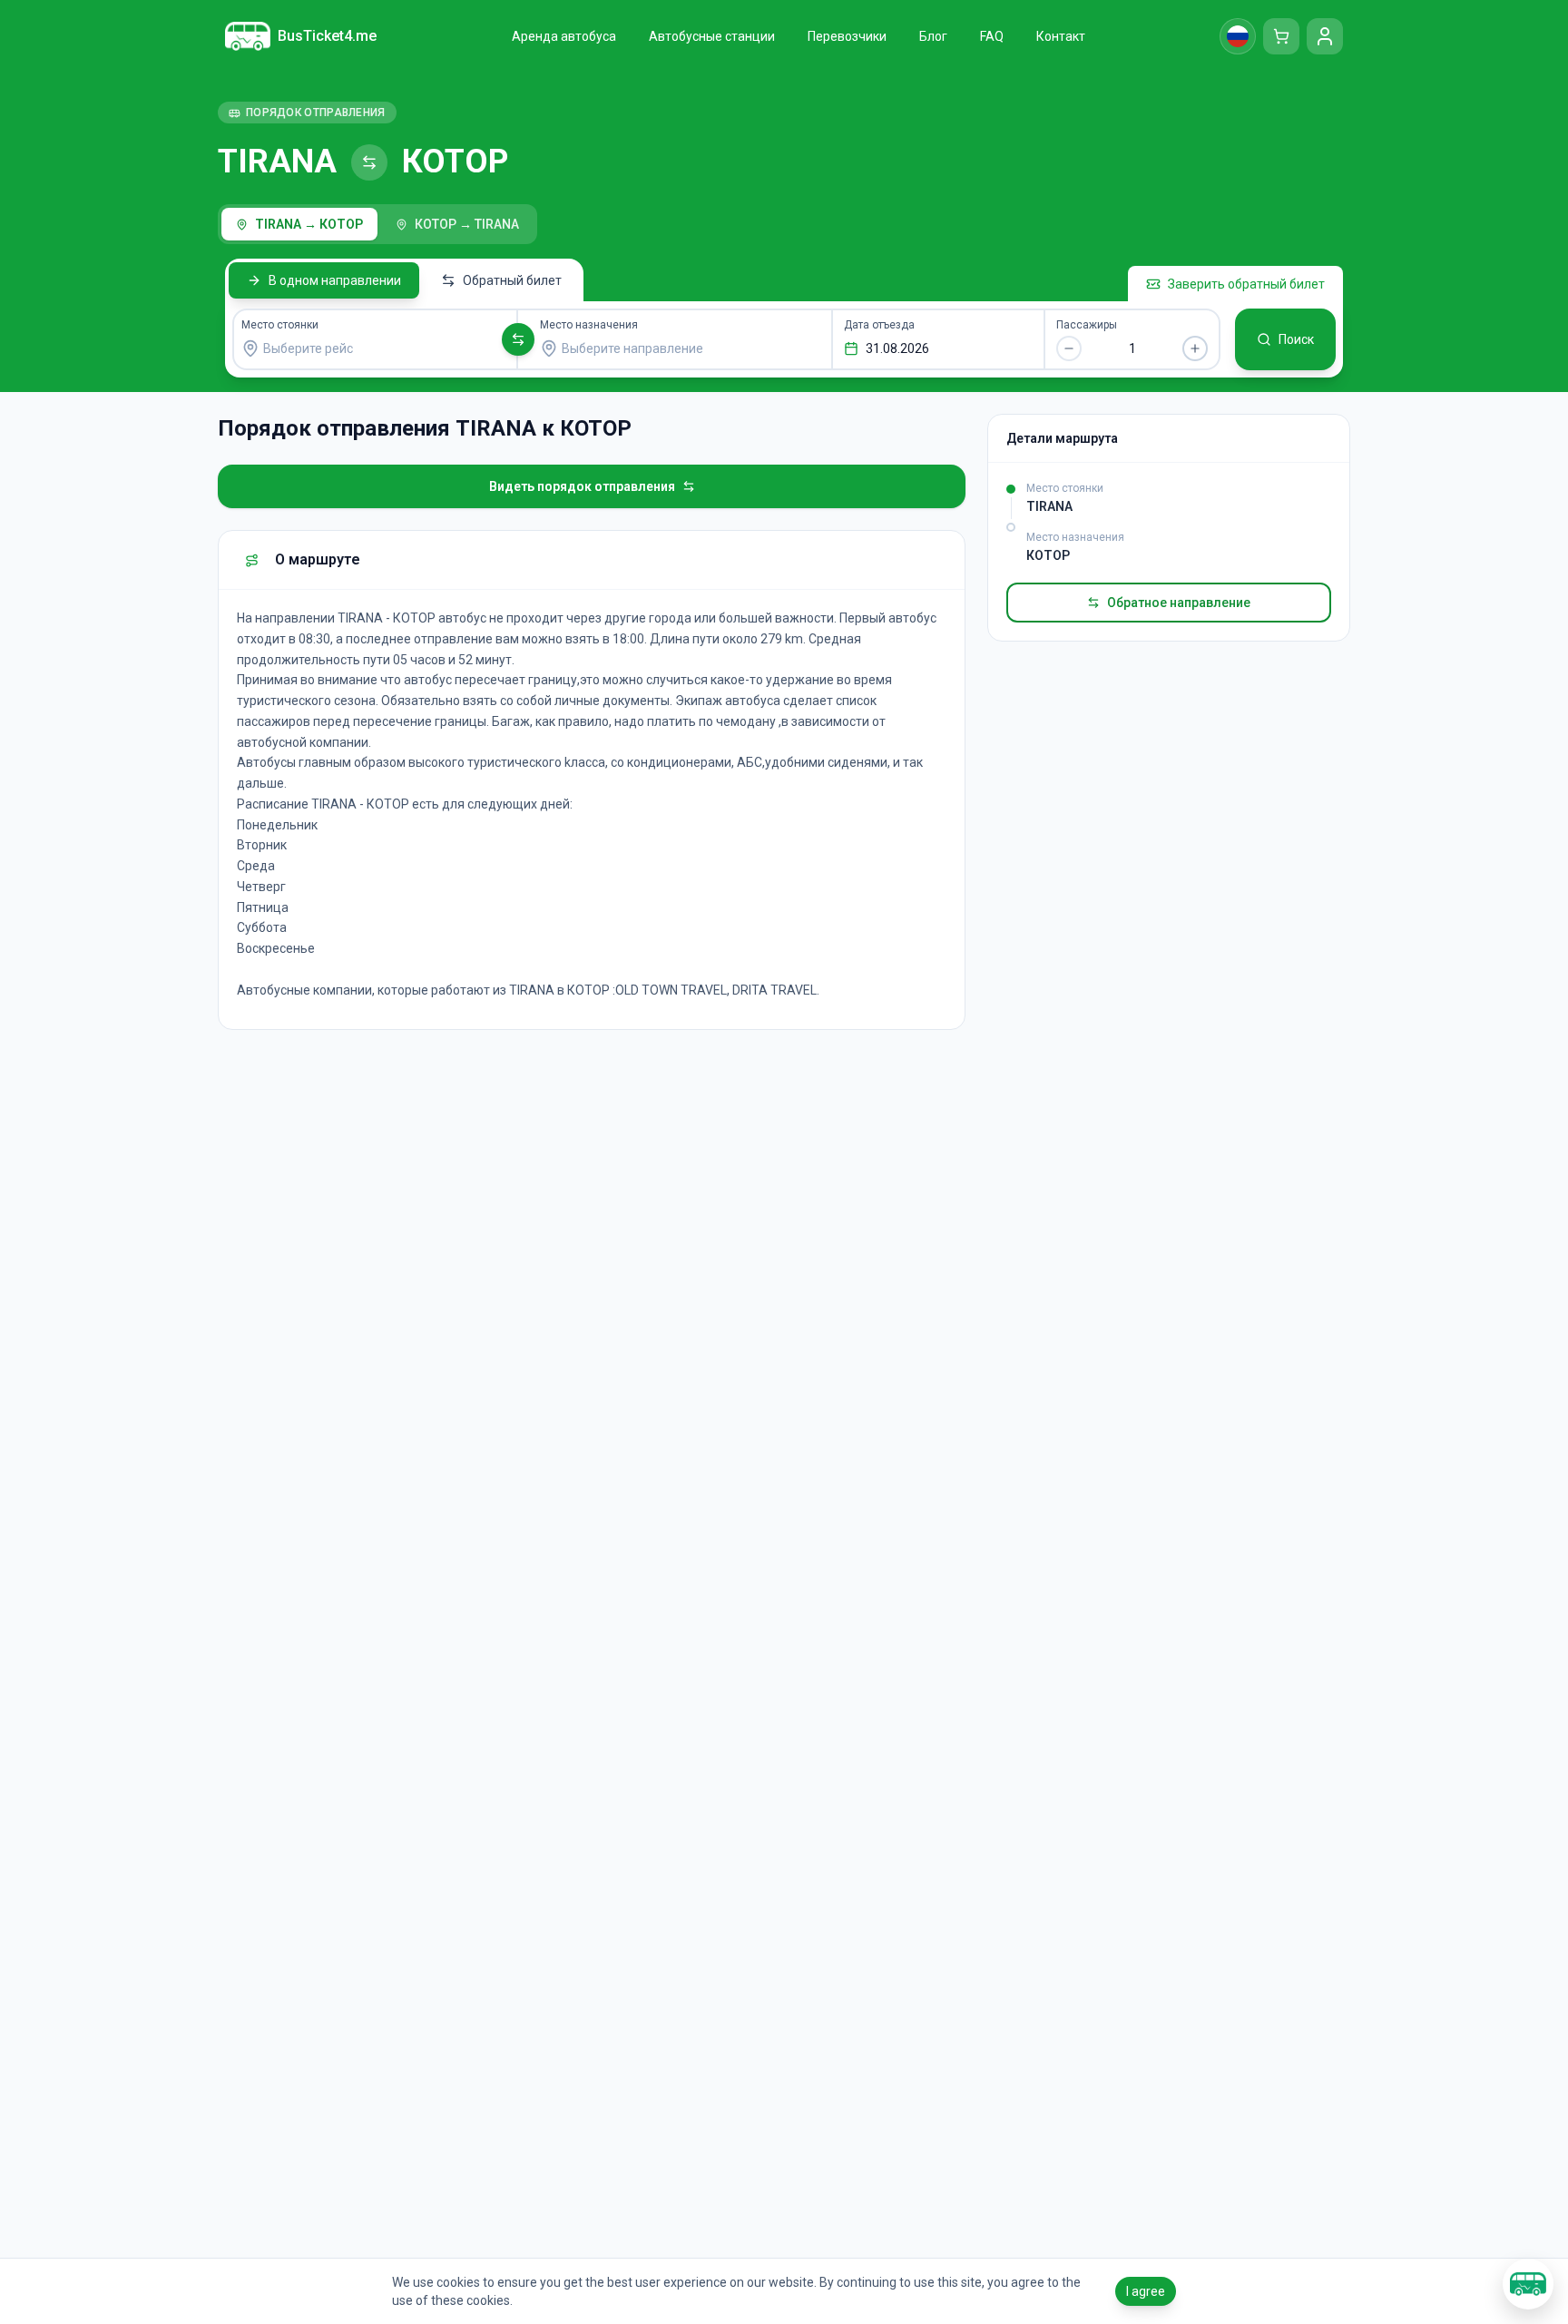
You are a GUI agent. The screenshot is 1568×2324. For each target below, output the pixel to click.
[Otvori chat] (1528, 2284)
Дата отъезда (879, 325)
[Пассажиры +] (1195, 348)
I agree (1146, 2291)
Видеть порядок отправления (582, 486)
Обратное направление (1179, 603)
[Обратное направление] (518, 339)
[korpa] (1281, 36)
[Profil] (1325, 36)
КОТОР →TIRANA (467, 224)
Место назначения (589, 325)
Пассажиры (1087, 325)
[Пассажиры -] (1069, 348)
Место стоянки (280, 325)
